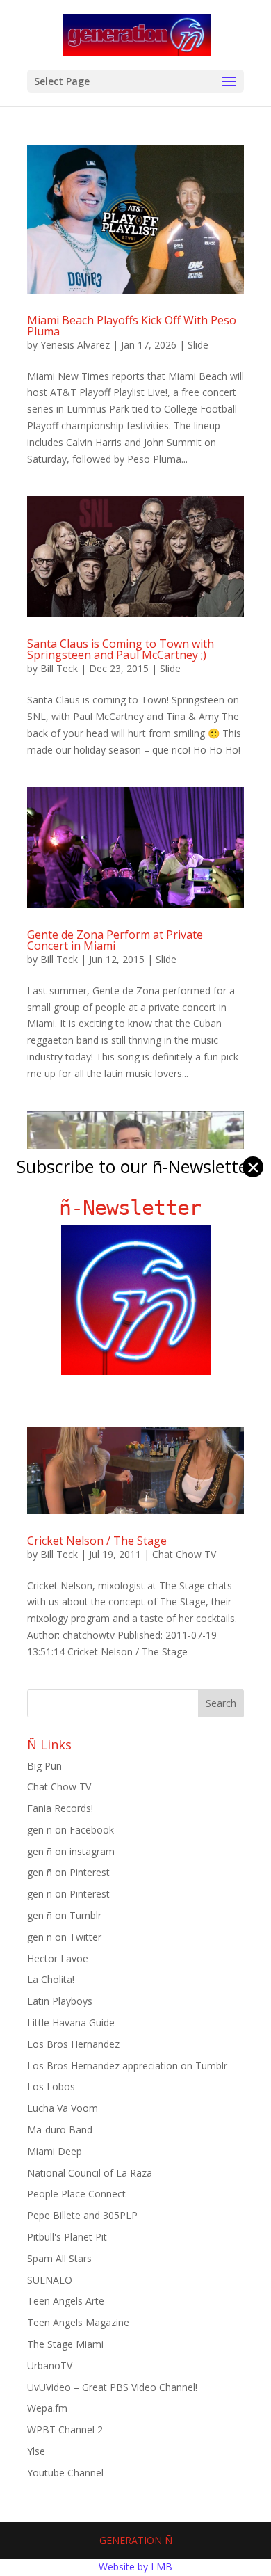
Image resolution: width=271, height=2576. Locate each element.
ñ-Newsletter (136, 1208)
